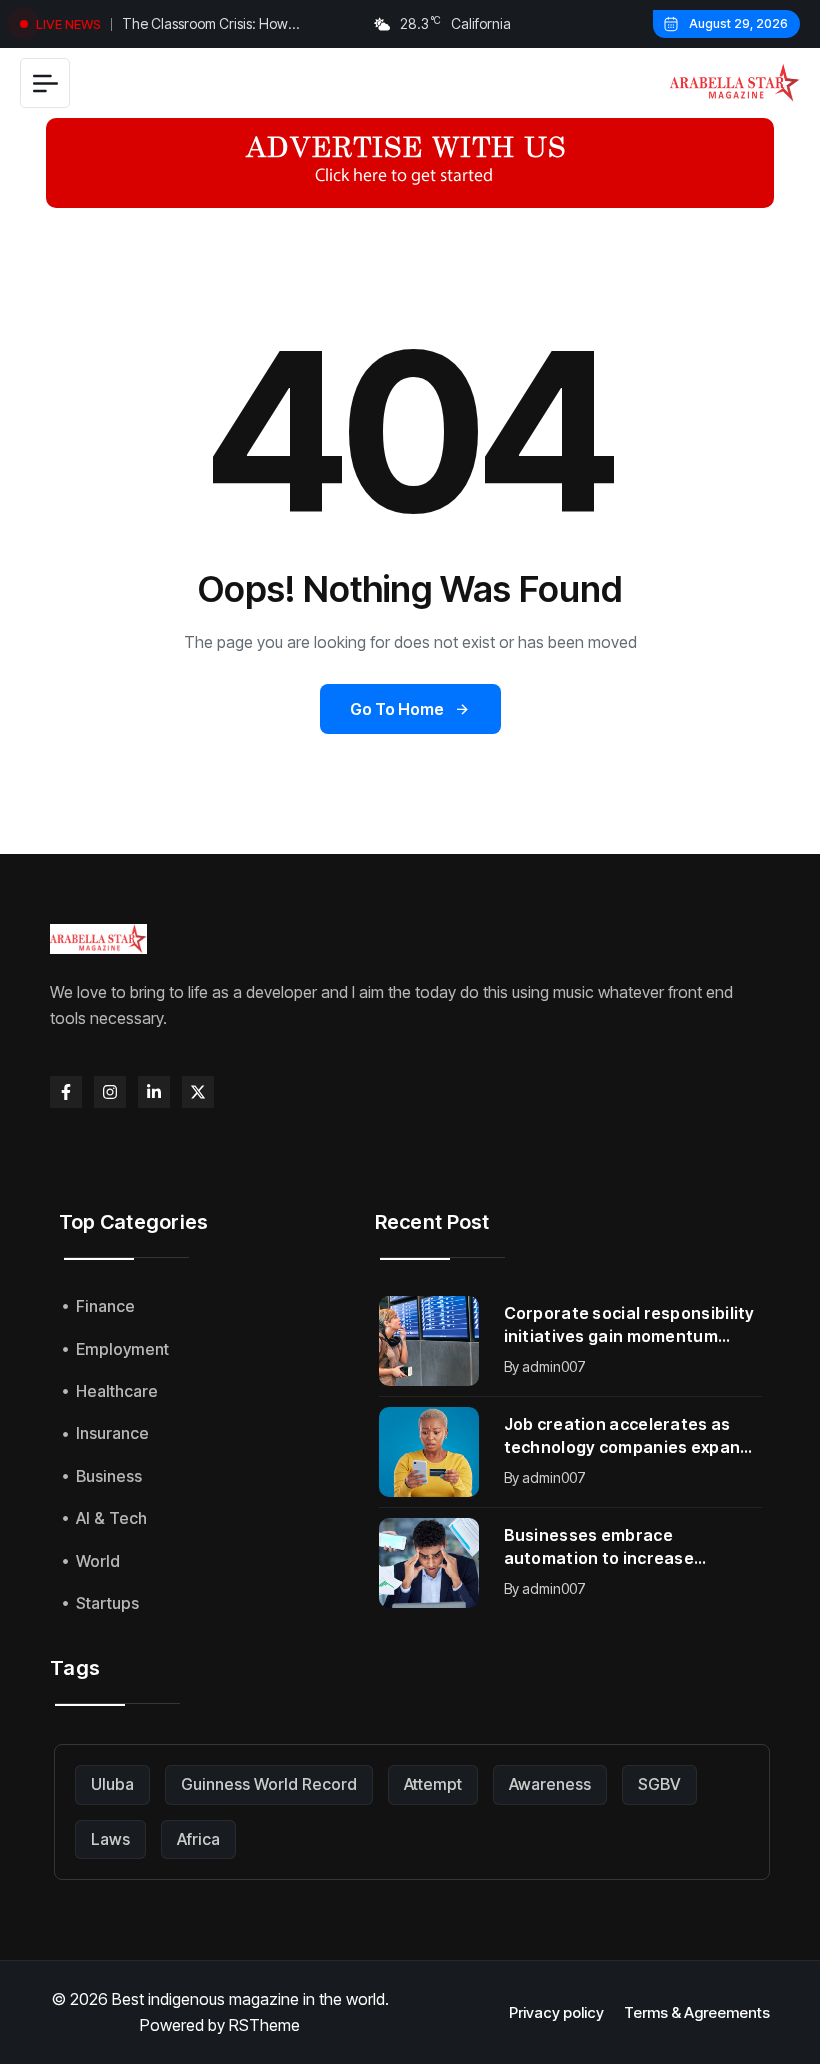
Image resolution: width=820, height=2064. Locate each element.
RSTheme (264, 2025)
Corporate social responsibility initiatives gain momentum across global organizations (629, 1325)
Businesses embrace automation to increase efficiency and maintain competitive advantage (599, 1547)
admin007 (554, 1366)
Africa (198, 1839)
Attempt (433, 1784)
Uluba (112, 1784)
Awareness (550, 1784)
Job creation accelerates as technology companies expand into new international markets (629, 1436)
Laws (110, 1839)
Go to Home (397, 709)
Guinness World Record (269, 1784)
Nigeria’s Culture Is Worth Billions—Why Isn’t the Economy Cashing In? (229, 26)
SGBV (659, 1784)
